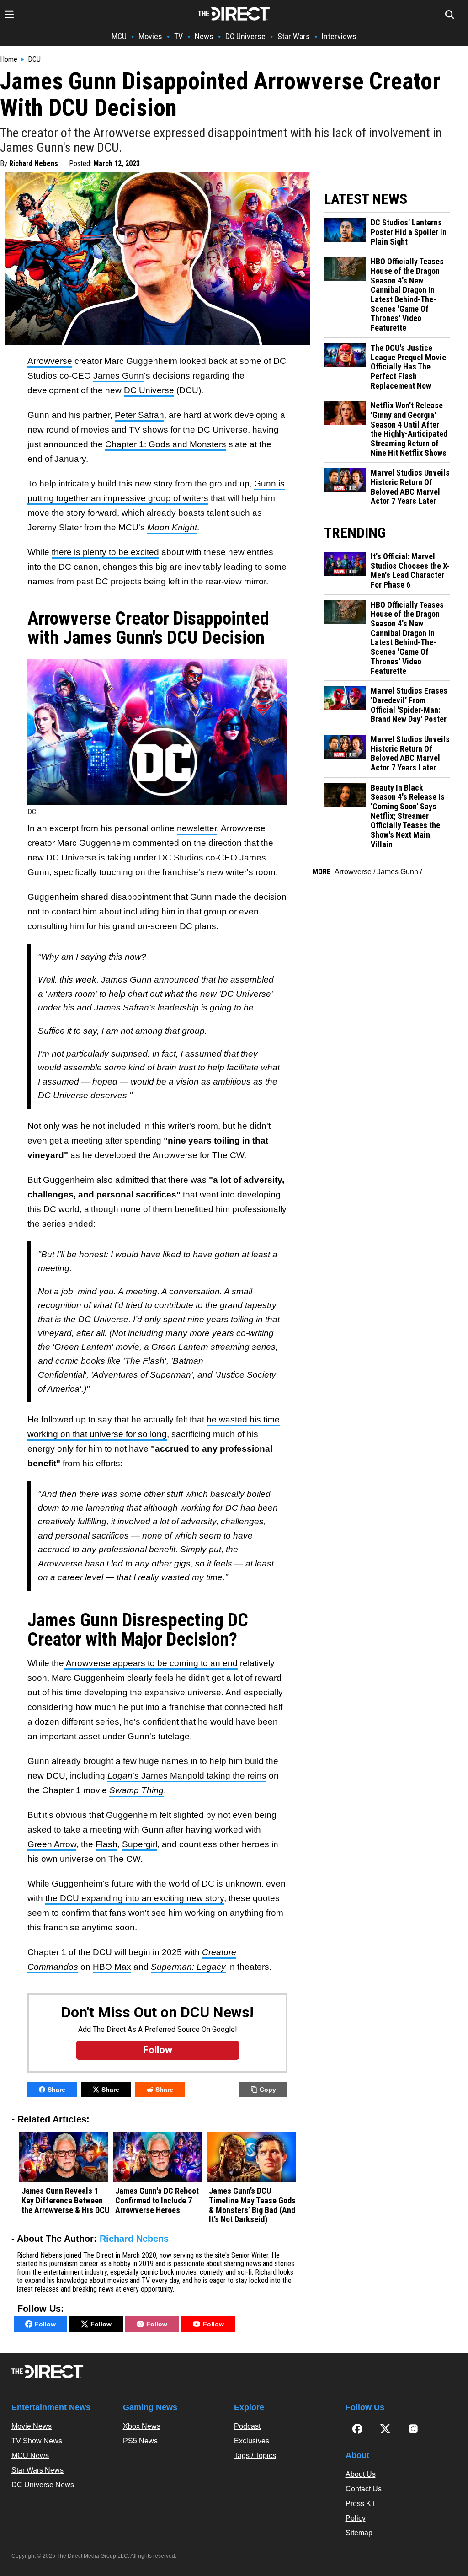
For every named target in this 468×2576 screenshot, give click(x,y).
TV (178, 36)
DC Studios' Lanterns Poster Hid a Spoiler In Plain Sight (409, 232)
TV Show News (37, 2441)
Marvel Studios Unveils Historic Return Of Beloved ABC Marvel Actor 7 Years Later (410, 487)
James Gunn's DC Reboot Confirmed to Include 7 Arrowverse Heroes (157, 2200)
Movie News (32, 2426)
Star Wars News (37, 2470)
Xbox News (142, 2426)
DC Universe (245, 36)
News (204, 36)
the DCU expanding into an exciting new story (135, 1898)
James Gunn (119, 376)
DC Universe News (43, 2485)
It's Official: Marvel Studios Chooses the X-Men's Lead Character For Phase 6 (410, 571)
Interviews (339, 36)
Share (56, 2090)
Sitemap (359, 2533)
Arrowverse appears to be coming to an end (151, 1663)
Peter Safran (139, 415)
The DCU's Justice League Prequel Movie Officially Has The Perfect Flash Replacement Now (408, 367)
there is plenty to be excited (105, 552)
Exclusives (252, 2441)
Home (9, 59)
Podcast (247, 2426)
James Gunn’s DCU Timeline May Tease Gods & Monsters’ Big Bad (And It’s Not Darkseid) (252, 2205)
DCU (34, 59)
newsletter (197, 828)
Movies (150, 36)
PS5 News (140, 2441)
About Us (361, 2474)
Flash (106, 1844)
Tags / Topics (255, 2456)
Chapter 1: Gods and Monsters (166, 444)
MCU (119, 36)
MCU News (30, 2456)
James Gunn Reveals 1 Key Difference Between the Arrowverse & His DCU (65, 2200)
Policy (356, 2518)
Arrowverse (50, 361)
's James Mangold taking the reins (187, 1776)
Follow (45, 2324)
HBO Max (112, 1967)
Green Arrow (52, 1844)
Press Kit (360, 2504)
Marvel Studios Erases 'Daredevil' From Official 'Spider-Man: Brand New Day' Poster (409, 705)
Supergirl (140, 1844)
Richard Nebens (34, 163)
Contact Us (364, 2489)
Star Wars (294, 36)
